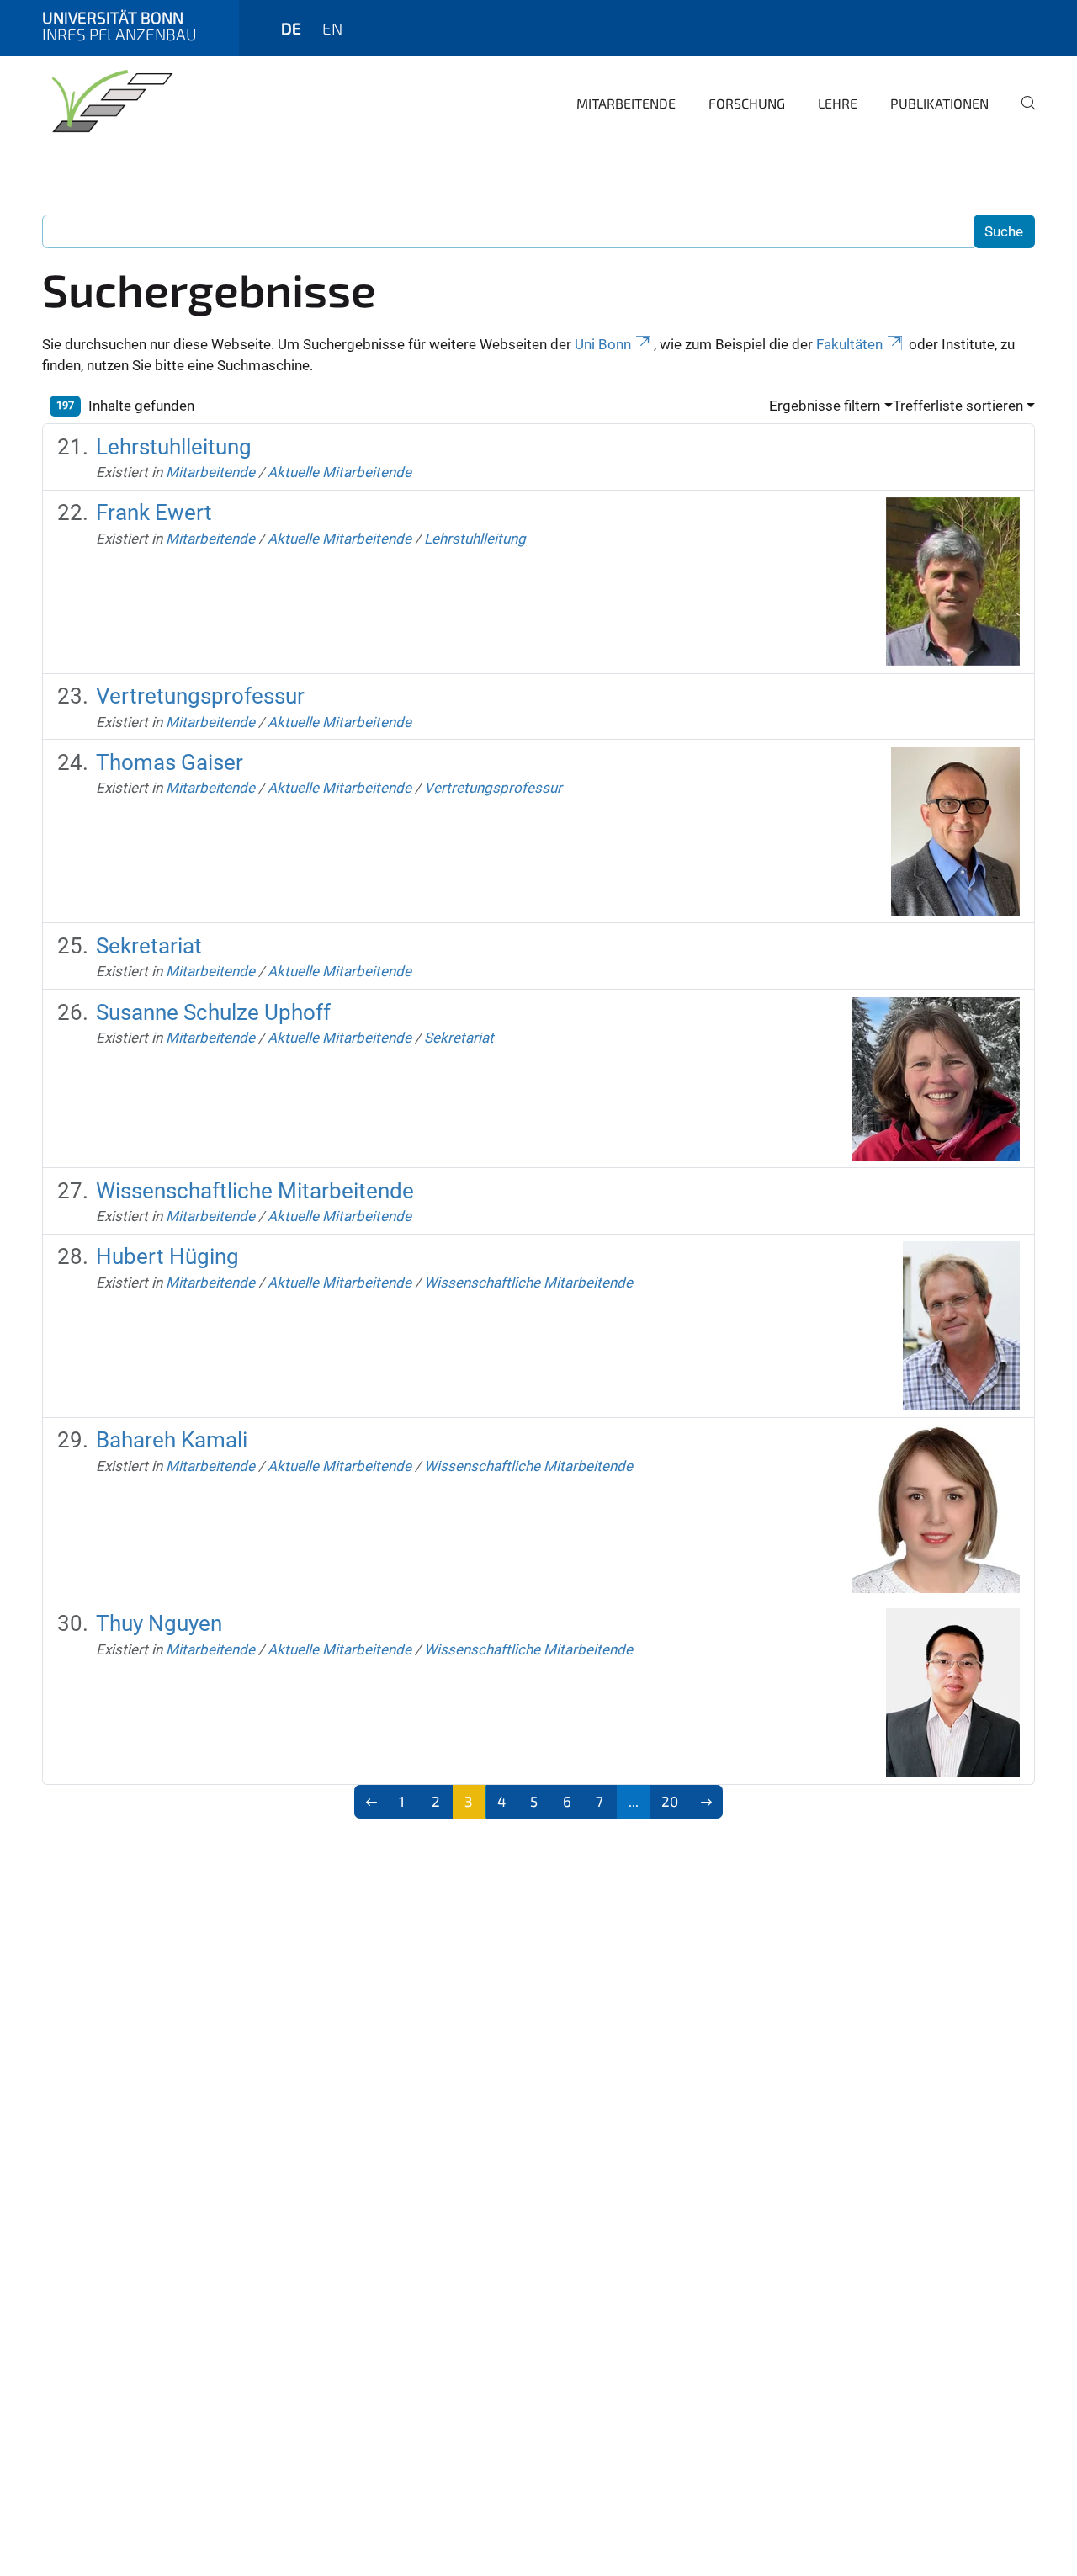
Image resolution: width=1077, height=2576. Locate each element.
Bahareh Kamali (172, 1440)
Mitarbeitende (626, 103)
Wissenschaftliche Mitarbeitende (255, 1191)
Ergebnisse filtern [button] (825, 406)
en (332, 28)
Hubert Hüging (167, 1256)
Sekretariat (149, 946)
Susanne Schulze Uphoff (213, 1012)
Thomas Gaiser (170, 762)
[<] (371, 1802)
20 (670, 1801)
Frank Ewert (154, 513)
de (291, 28)
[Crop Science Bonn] (109, 101)
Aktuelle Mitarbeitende (340, 472)
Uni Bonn (603, 344)
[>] (706, 1802)
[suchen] (1021, 114)
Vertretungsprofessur (200, 696)
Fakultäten (849, 344)
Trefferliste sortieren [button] (958, 406)
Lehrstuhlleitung (174, 447)
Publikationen (939, 103)
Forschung (747, 103)
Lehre (838, 103)
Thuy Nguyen (159, 1623)
